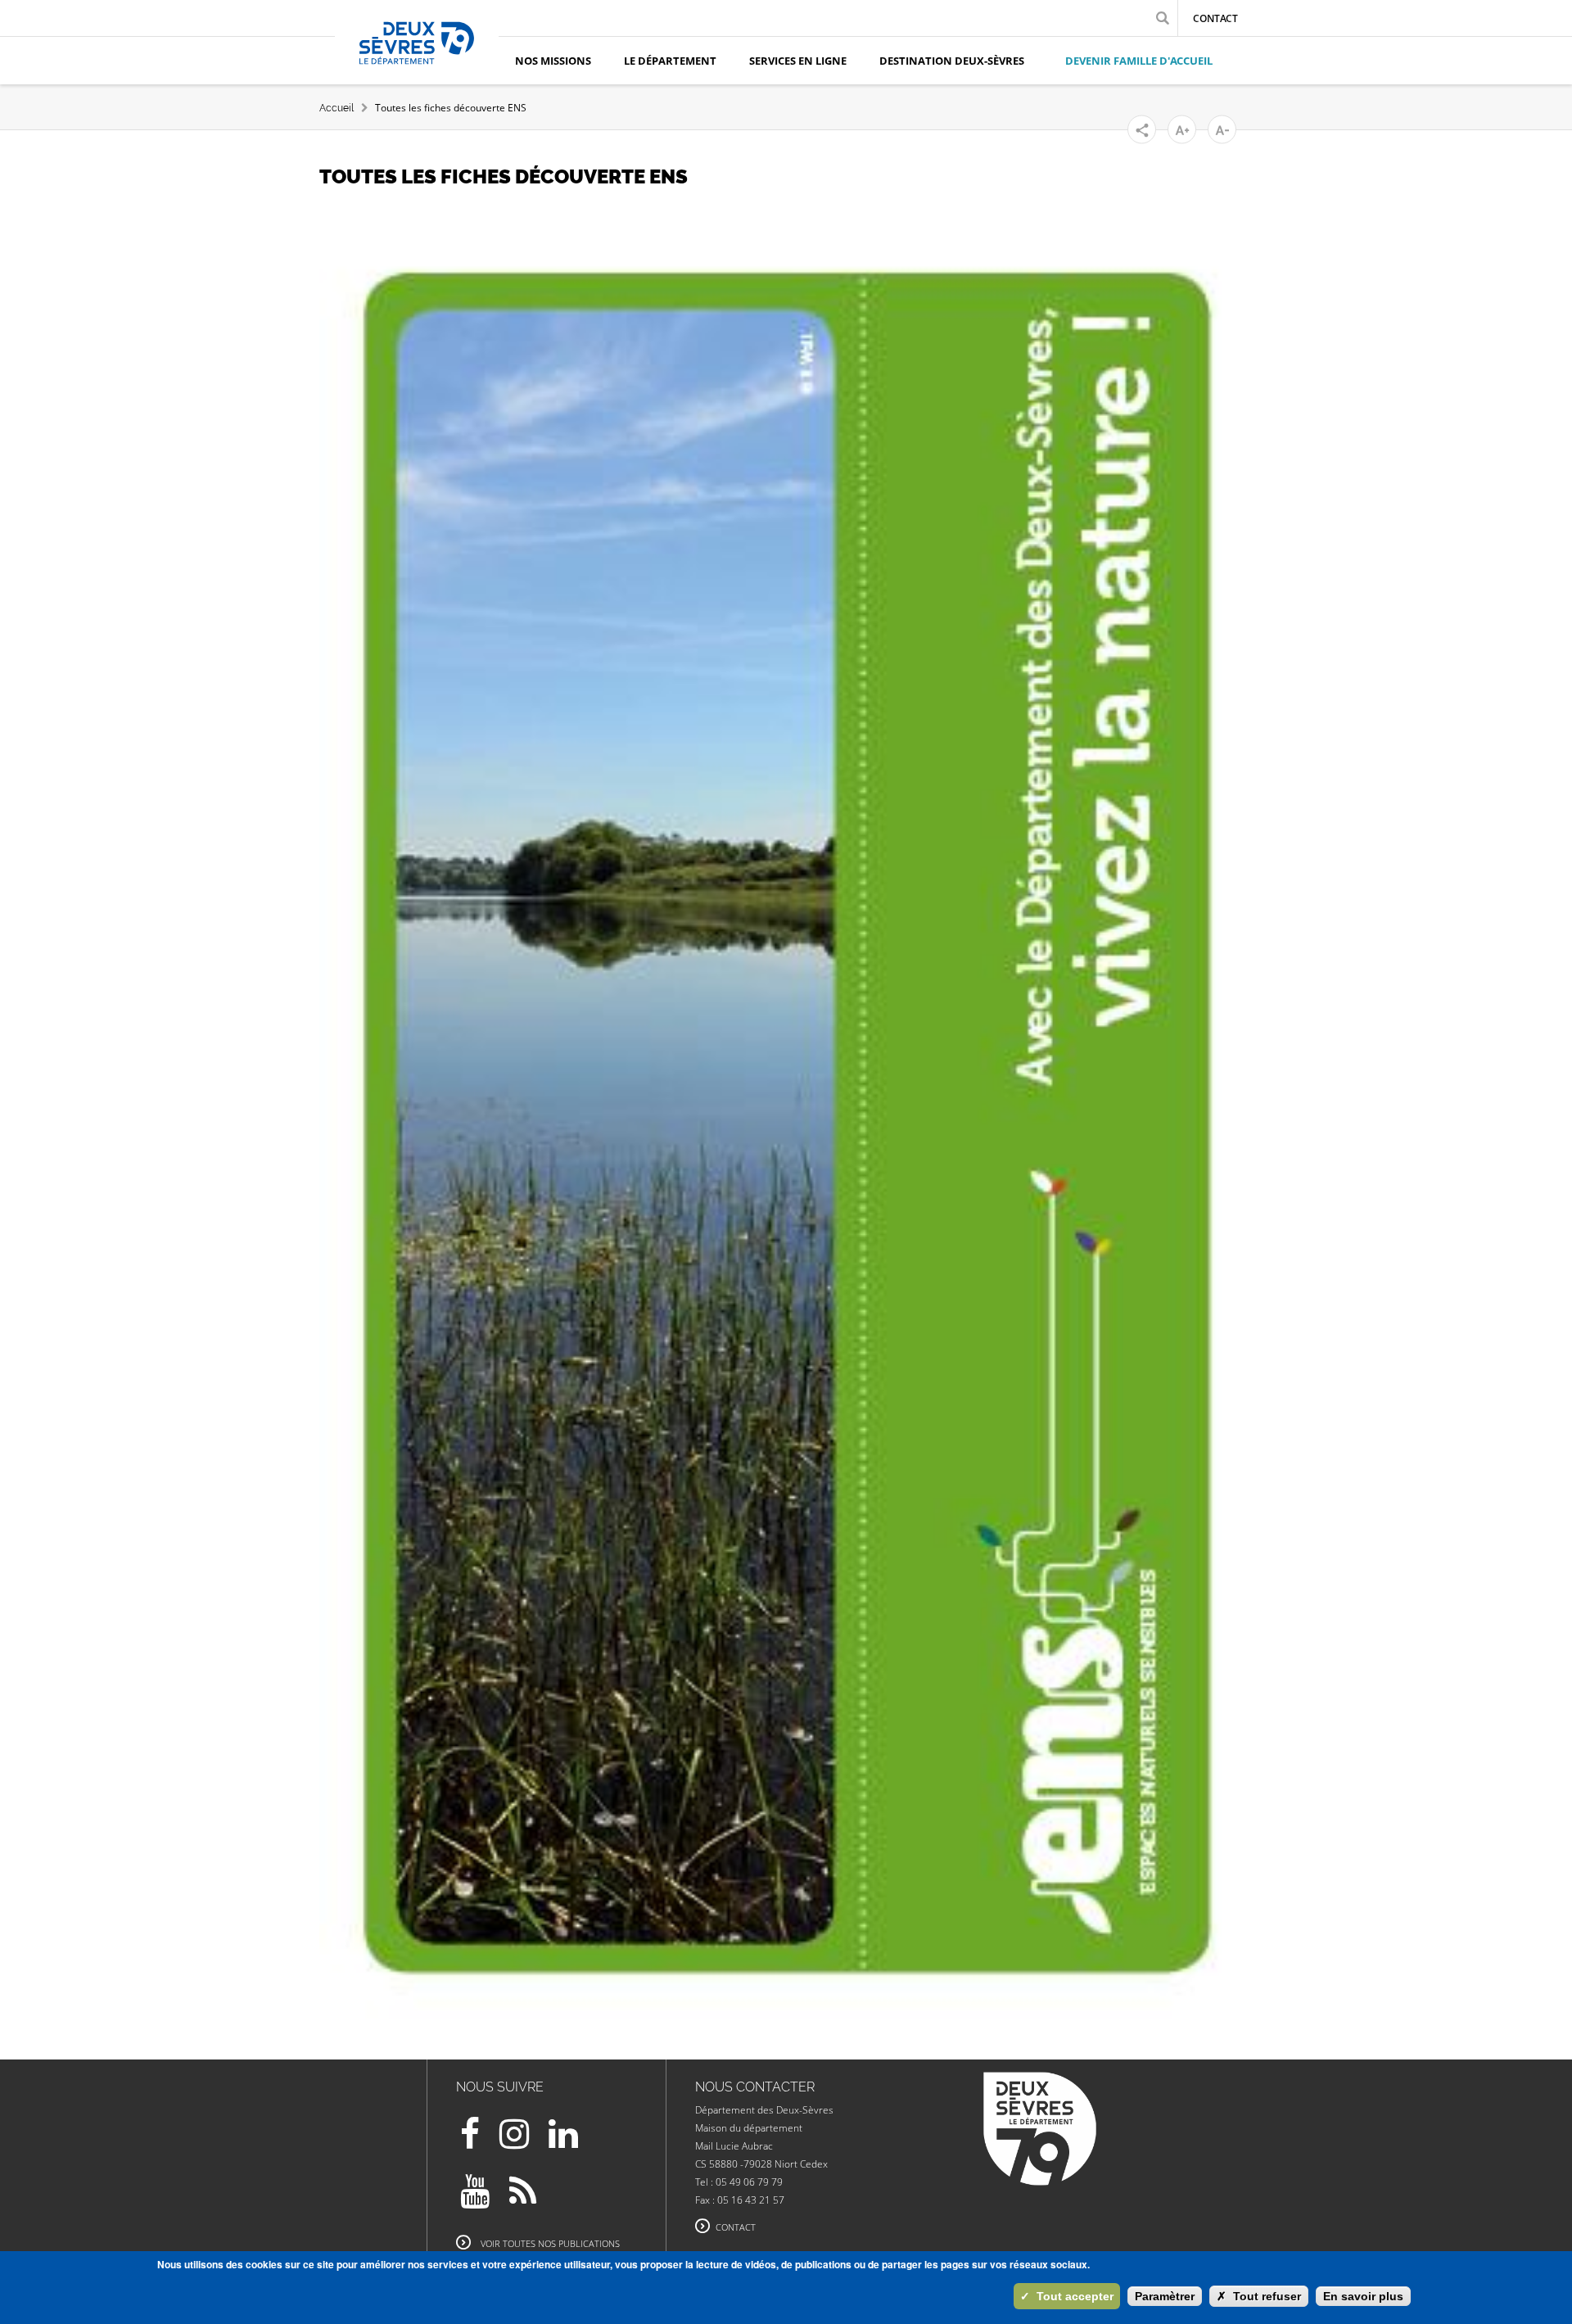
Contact (1215, 18)
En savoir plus (1363, 2296)
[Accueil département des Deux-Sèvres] (417, 61)
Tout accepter (1067, 2296)
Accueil (337, 108)
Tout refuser (1259, 2296)
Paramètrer (1165, 2296)
